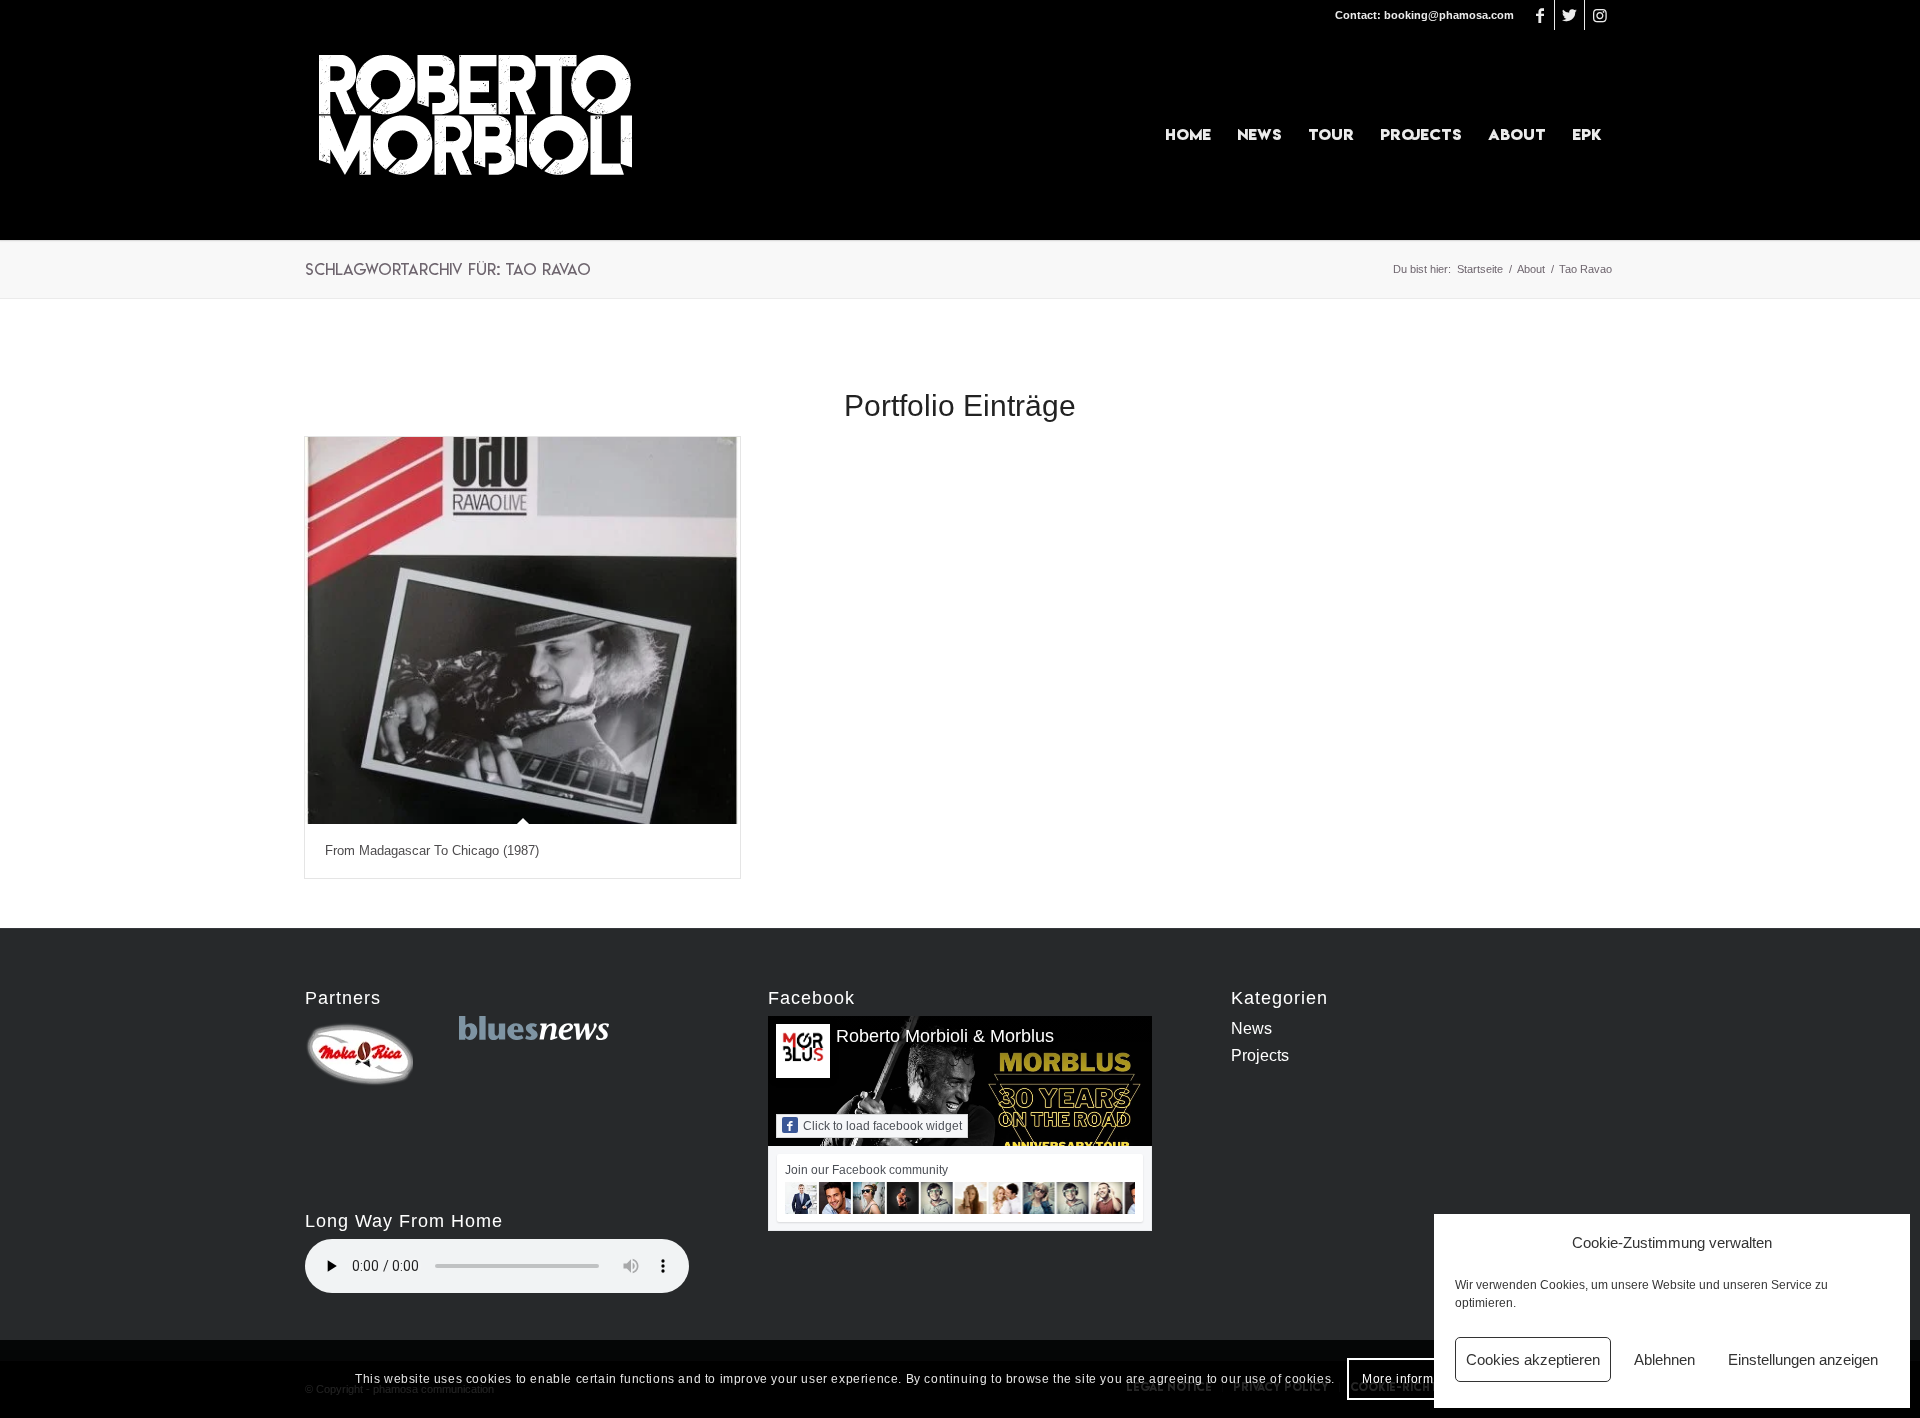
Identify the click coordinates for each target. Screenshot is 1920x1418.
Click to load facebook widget (882, 1126)
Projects (1260, 1055)
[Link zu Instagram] (1600, 15)
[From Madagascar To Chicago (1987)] (522, 630)
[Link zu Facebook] (1539, 15)
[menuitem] (1188, 135)
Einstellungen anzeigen (1803, 1359)
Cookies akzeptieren (1533, 1359)
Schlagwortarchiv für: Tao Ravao (448, 269)
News (1251, 1028)
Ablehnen (1664, 1359)
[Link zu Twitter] (1569, 15)
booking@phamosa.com (1449, 15)
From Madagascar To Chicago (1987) (432, 850)
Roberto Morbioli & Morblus (945, 1036)
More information (1413, 1379)
